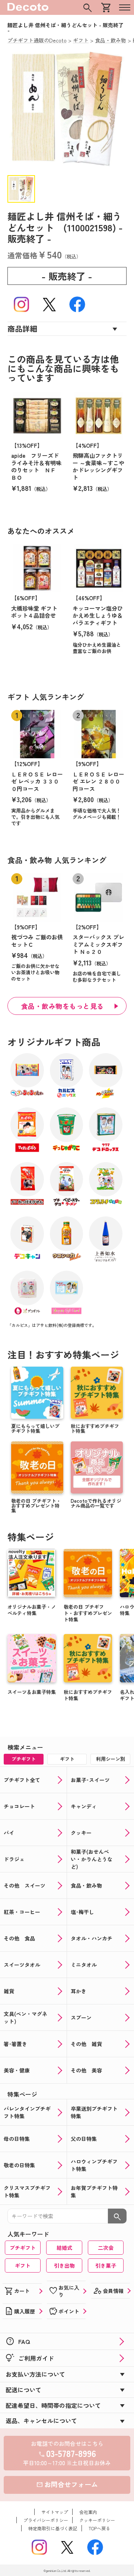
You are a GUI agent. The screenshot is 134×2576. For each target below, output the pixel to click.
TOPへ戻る (99, 2528)
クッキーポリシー (97, 2520)
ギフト (23, 2265)
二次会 (106, 2248)
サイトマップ (55, 2512)
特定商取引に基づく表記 (53, 2528)
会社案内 (88, 2512)
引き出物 (64, 2265)
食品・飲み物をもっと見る (63, 1006)
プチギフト (23, 2248)
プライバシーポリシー (46, 2520)
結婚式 (64, 2248)
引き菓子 (106, 2265)
